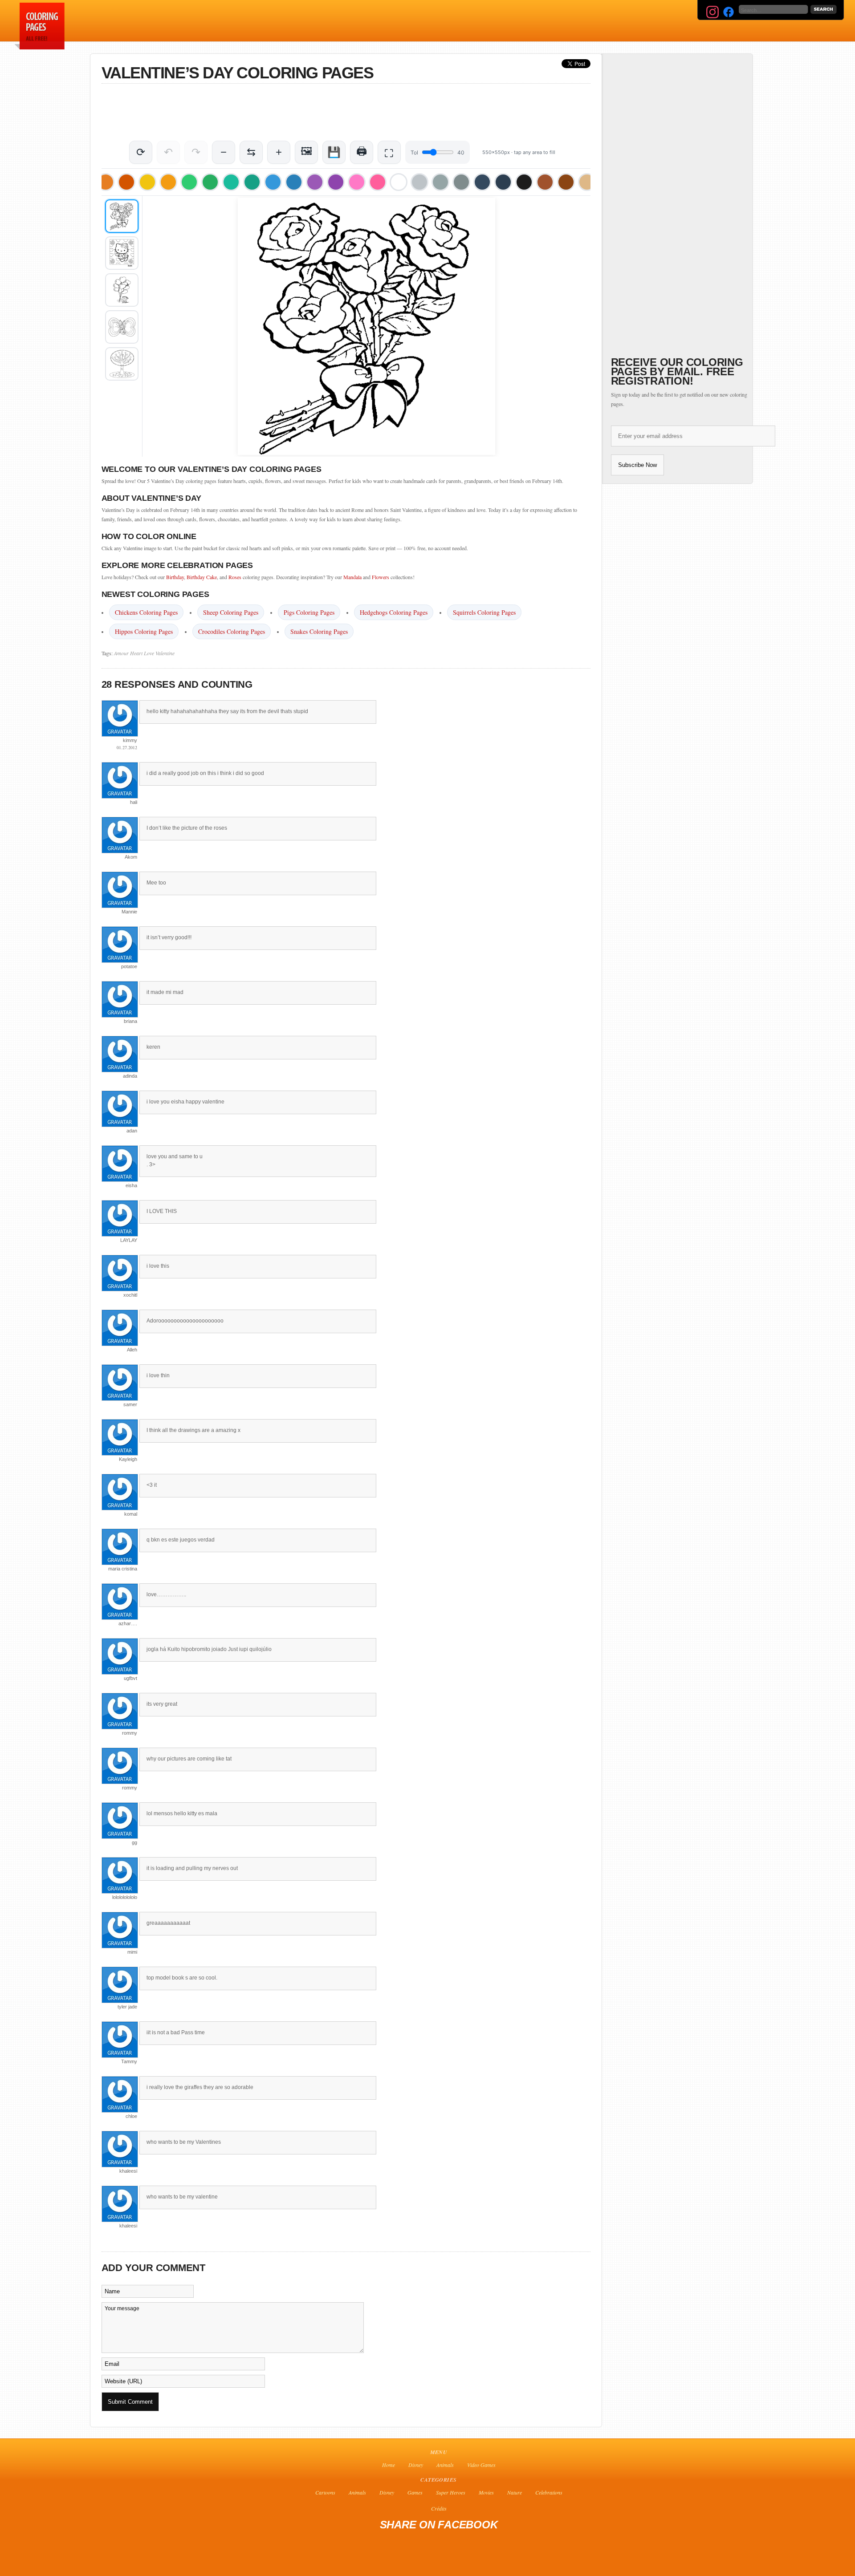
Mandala (352, 577)
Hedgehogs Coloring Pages (394, 612)
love (149, 653)
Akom (131, 857)
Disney (416, 2465)
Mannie (129, 912)
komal (131, 1514)
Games (415, 2492)
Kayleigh (128, 1459)
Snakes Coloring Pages (319, 631)
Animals (445, 2465)
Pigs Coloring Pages (309, 612)
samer (130, 1404)
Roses (235, 577)
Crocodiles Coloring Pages (232, 631)
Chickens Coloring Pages (146, 612)
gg (134, 1842)
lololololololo (125, 1897)
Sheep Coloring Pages (231, 612)
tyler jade (127, 2007)
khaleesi (128, 2171)
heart (136, 653)
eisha (131, 1185)
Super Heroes (451, 2492)
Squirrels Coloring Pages (484, 612)
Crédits (439, 2508)
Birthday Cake (202, 577)
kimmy (130, 740)
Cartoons (325, 2492)
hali (134, 802)
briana (130, 1021)
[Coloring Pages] (38, 47)
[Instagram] (712, 12)
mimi (132, 1952)
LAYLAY (129, 1240)
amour (121, 653)
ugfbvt (130, 1678)
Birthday (175, 577)
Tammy (129, 2061)
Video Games (481, 2465)
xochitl (130, 1295)
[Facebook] (729, 12)
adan (132, 1131)
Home (389, 2465)
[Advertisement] (281, 20)
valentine (165, 653)
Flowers (381, 577)
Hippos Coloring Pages (144, 631)
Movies (486, 2492)
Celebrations (549, 2492)
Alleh (132, 1350)
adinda (130, 1076)
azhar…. (128, 1623)
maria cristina (123, 1569)
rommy (130, 1733)
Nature (515, 2492)
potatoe (129, 966)
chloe (131, 2116)
